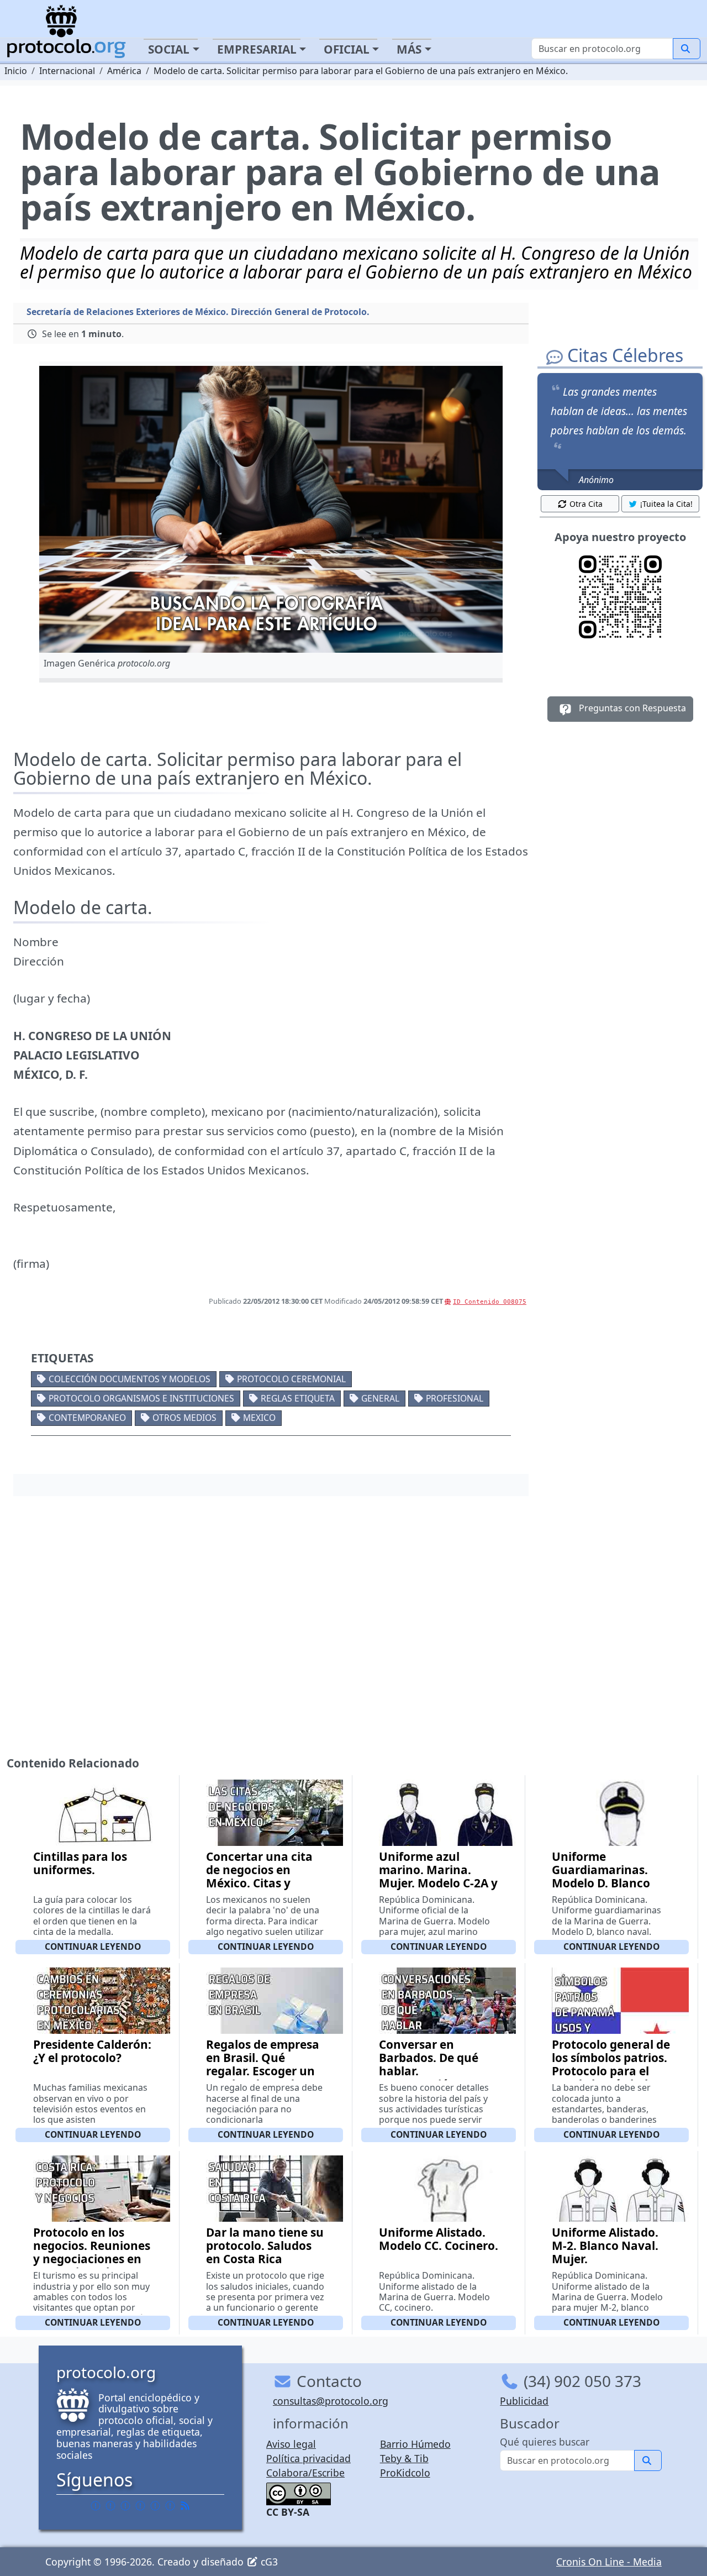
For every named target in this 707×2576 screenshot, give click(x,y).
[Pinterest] (125, 2506)
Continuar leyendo (93, 1947)
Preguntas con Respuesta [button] (631, 708)
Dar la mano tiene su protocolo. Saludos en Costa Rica (265, 2246)
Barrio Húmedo (415, 2444)
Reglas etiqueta (298, 1398)
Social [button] (169, 49)
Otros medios (184, 1418)
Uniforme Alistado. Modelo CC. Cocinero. (439, 2239)
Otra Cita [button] (586, 504)
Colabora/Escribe (305, 2473)
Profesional (455, 1398)
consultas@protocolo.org (331, 2401)
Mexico (259, 1418)
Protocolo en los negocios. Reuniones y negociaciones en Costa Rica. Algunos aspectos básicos (92, 2259)
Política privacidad (308, 2458)
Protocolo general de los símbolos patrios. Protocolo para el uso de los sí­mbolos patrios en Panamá (611, 2071)
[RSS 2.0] (185, 2506)
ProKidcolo (405, 2473)
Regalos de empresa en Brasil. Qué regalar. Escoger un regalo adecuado (263, 2064)
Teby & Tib (404, 2458)
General (380, 1398)
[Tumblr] (140, 2506)
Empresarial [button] (257, 49)
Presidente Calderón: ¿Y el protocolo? (92, 2051)
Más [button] (409, 49)
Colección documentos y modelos (130, 1379)
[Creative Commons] (299, 2493)
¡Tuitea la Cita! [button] (666, 504)
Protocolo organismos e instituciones (141, 1398)
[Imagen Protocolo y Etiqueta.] (271, 509)
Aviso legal (291, 2444)
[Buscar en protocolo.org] (687, 49)
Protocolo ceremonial (291, 1379)
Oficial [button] (347, 49)
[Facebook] (96, 2506)
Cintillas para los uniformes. (80, 1863)
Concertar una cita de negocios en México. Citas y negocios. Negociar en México (260, 1883)
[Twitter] (110, 2506)
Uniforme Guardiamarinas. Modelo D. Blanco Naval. (601, 1876)
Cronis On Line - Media (609, 2562)
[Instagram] (155, 2506)
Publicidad (524, 2401)
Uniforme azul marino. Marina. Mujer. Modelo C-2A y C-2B (438, 1876)
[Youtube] (170, 2506)
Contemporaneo (87, 1418)
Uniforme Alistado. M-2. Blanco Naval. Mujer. (605, 2246)
